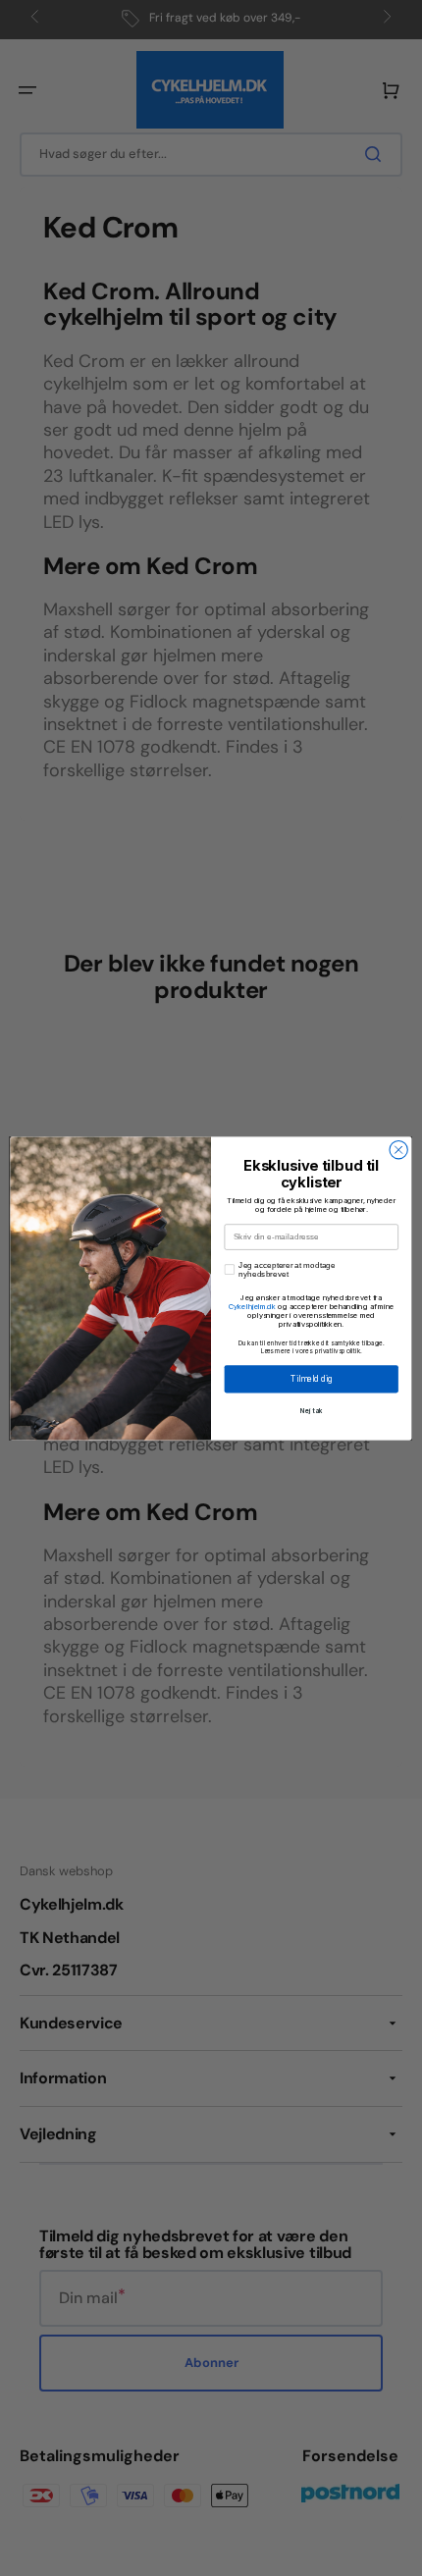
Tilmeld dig (311, 1378)
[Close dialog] (398, 1149)
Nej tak (312, 1410)
